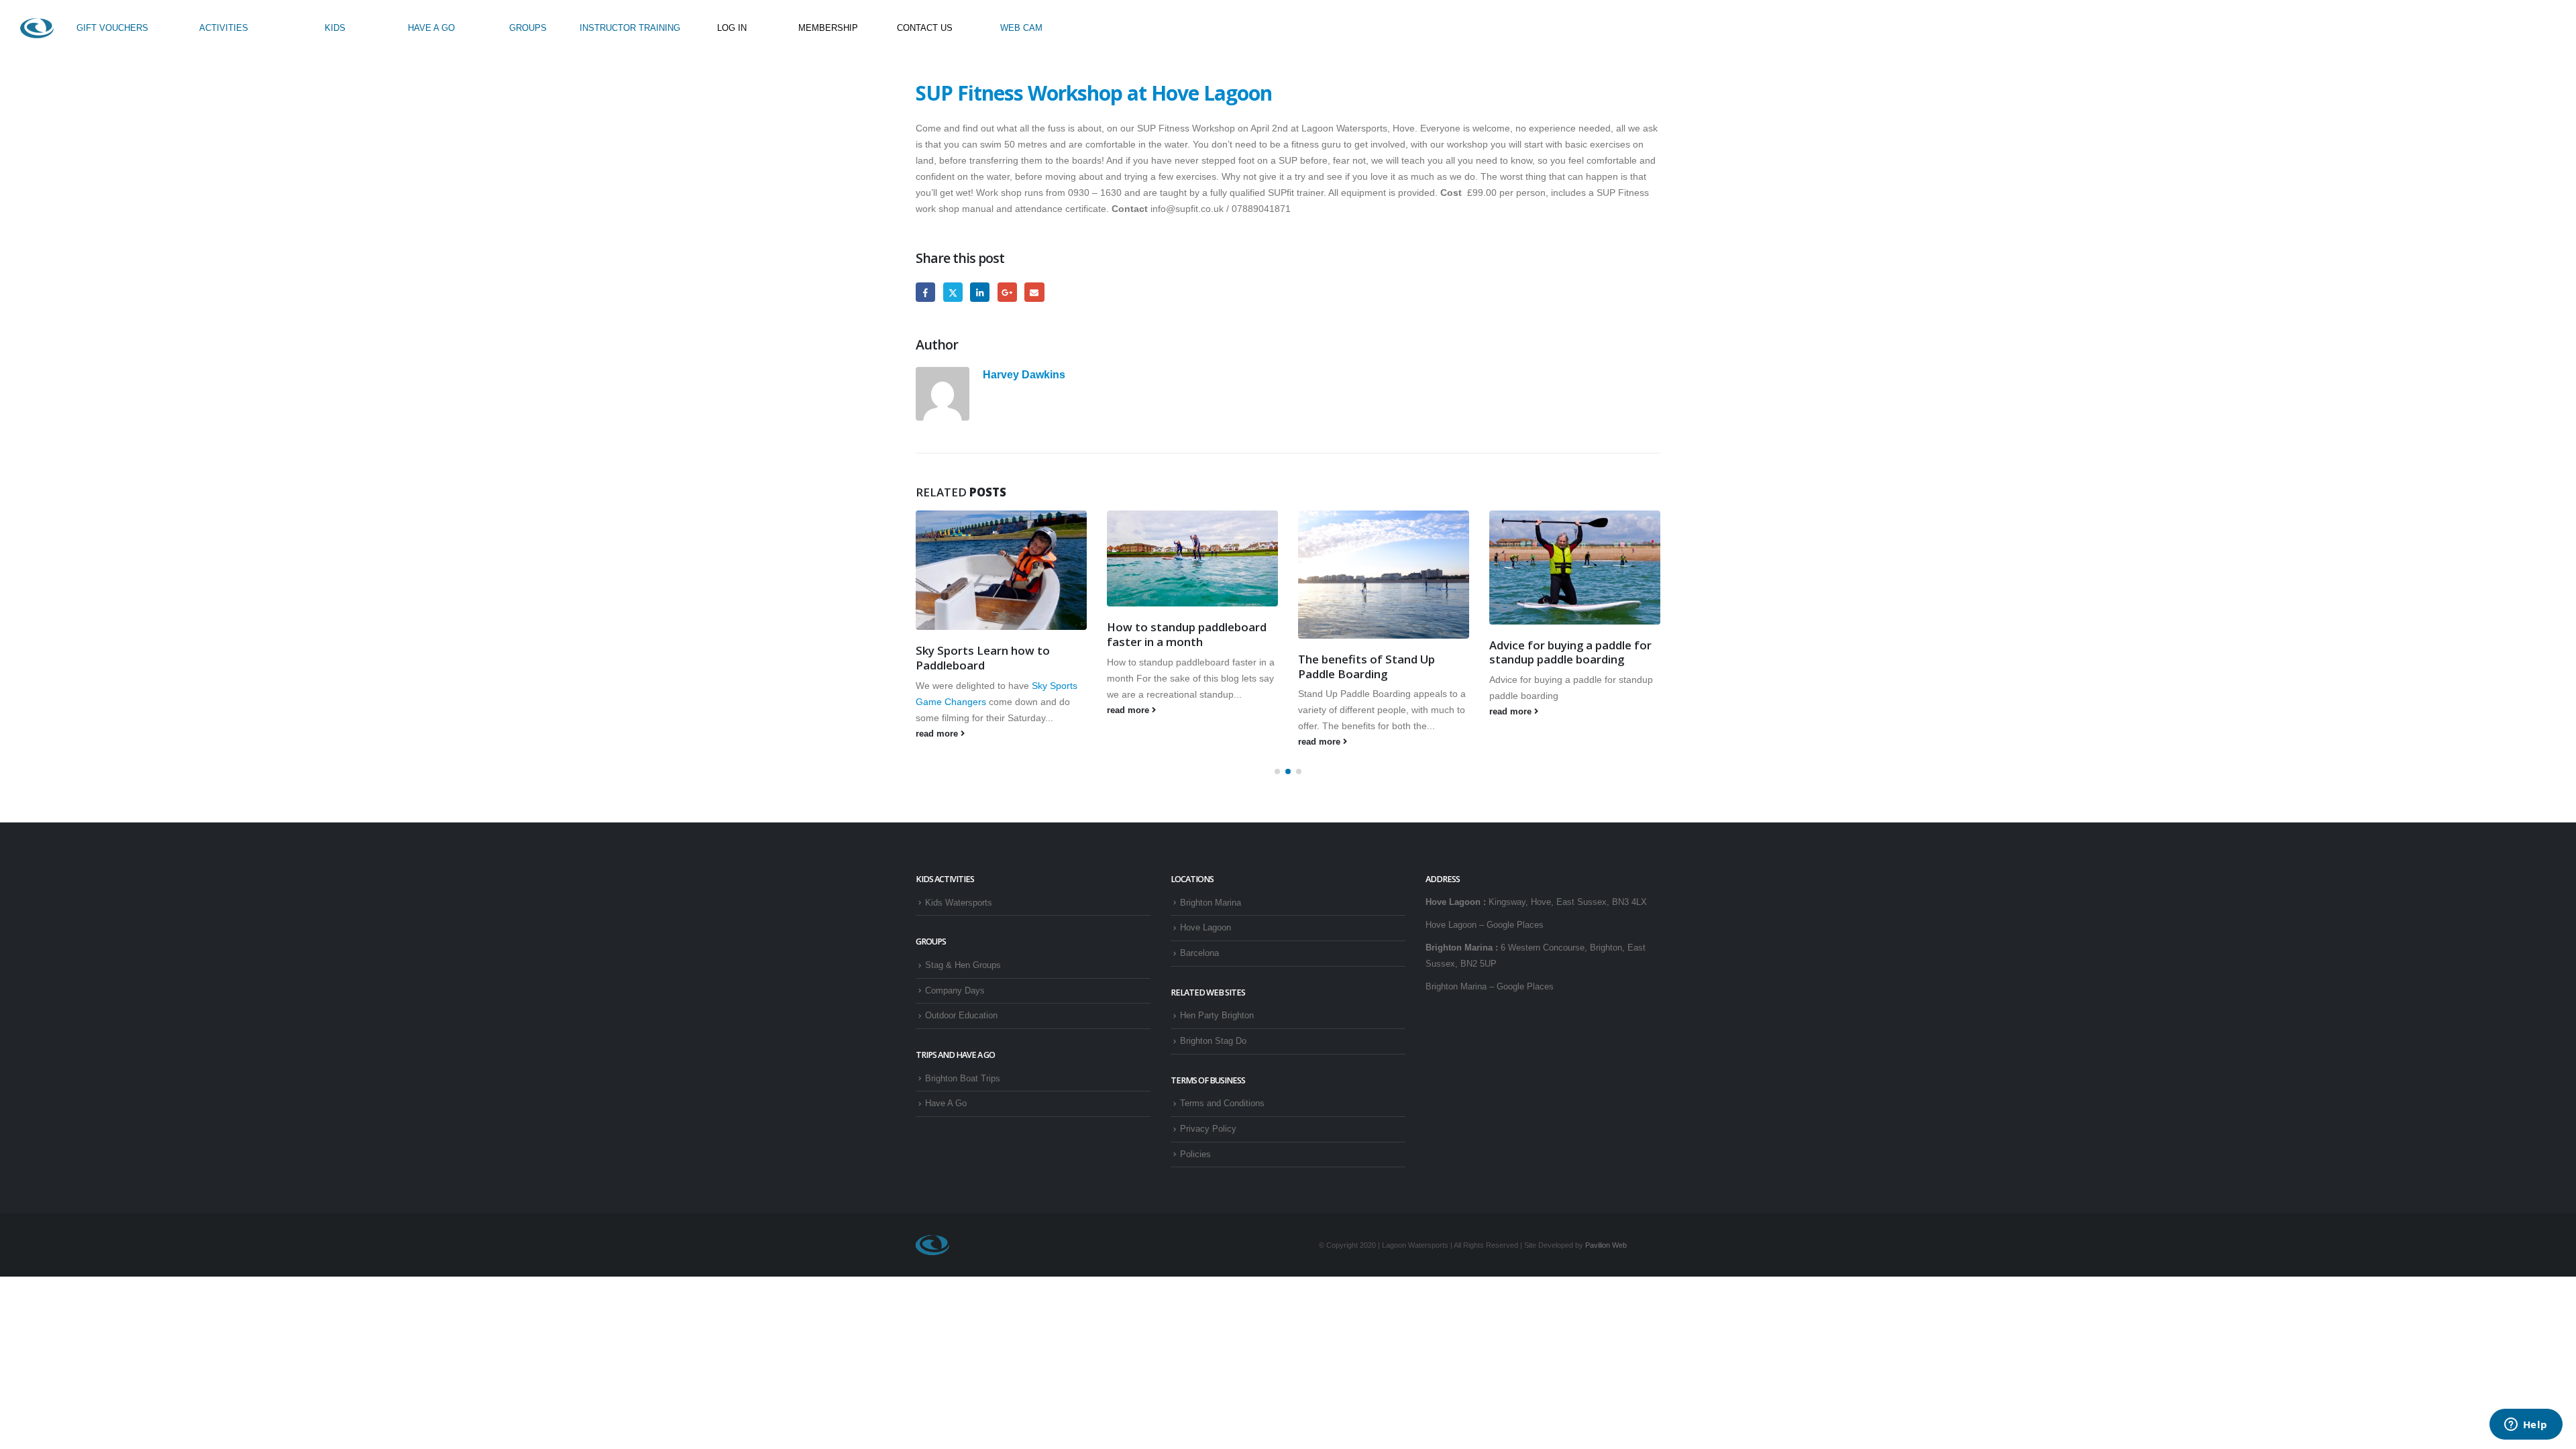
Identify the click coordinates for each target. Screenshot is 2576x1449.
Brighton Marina (1211, 903)
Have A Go (946, 1104)
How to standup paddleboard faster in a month (1187, 634)
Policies (1195, 1155)
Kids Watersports (959, 903)
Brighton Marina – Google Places (1490, 987)
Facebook (925, 292)
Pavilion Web (1606, 1245)
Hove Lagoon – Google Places (1485, 925)
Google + (1007, 292)
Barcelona (1199, 953)
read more (938, 734)
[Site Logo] (37, 28)
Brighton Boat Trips (963, 1079)
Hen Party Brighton (1217, 1016)
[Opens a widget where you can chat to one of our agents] (2526, 1426)
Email (1034, 292)
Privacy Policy (1208, 1129)
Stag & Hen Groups (963, 965)
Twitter (953, 292)
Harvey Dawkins (1024, 374)
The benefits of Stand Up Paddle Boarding (1366, 666)
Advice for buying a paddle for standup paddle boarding (1570, 652)
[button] (1277, 771)
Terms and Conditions (1222, 1104)
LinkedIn (980, 292)
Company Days (955, 991)
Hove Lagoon (1205, 928)
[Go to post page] (1001, 570)
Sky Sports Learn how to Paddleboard (983, 658)
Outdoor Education (961, 1016)
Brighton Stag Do (1213, 1041)
